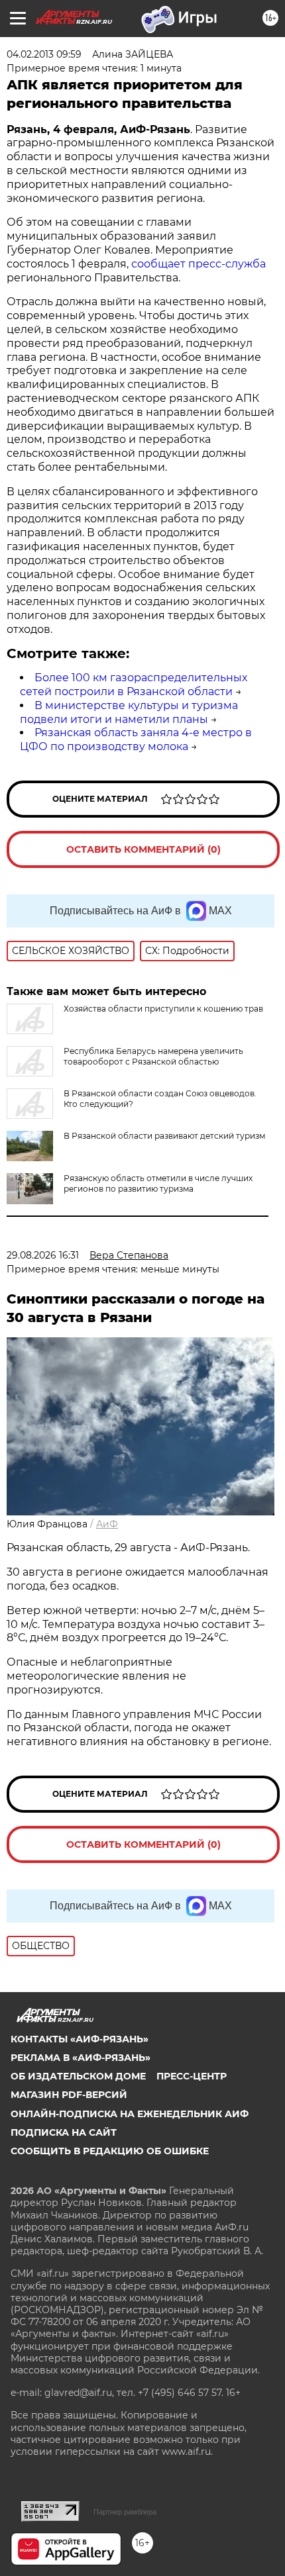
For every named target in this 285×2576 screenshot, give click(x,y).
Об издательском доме (78, 2076)
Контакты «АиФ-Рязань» (80, 2039)
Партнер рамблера (125, 2512)
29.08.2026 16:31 (43, 1255)
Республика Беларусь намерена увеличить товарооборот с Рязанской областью (153, 1056)
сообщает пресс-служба (199, 264)
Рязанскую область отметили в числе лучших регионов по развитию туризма (158, 1183)
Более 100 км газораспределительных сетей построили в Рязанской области (134, 685)
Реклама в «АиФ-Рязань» (81, 2058)
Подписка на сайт (64, 2132)
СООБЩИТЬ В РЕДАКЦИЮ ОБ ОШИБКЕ (110, 2151)
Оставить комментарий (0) (143, 849)
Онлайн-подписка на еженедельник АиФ (130, 2114)
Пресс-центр (192, 2076)
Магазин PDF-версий (69, 2095)
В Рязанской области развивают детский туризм (164, 1136)
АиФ (107, 1524)
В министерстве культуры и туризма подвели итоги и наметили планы (129, 712)
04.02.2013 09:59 (44, 54)
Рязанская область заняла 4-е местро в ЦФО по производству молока (136, 739)
